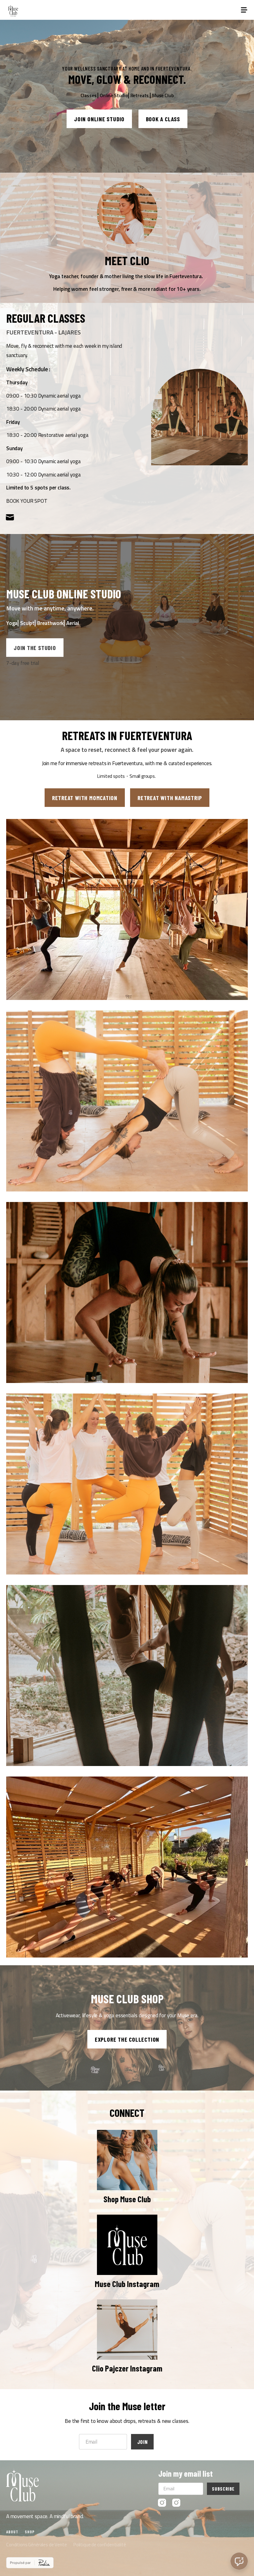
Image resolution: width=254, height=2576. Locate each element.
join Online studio (99, 119)
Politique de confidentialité (100, 2545)
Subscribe (223, 2489)
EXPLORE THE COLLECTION (127, 2039)
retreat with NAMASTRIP (170, 798)
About (12, 2532)
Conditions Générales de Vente (37, 2545)
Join (142, 2442)
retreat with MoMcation (85, 798)
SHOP (30, 2532)
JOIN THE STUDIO (35, 648)
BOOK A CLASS (163, 119)
